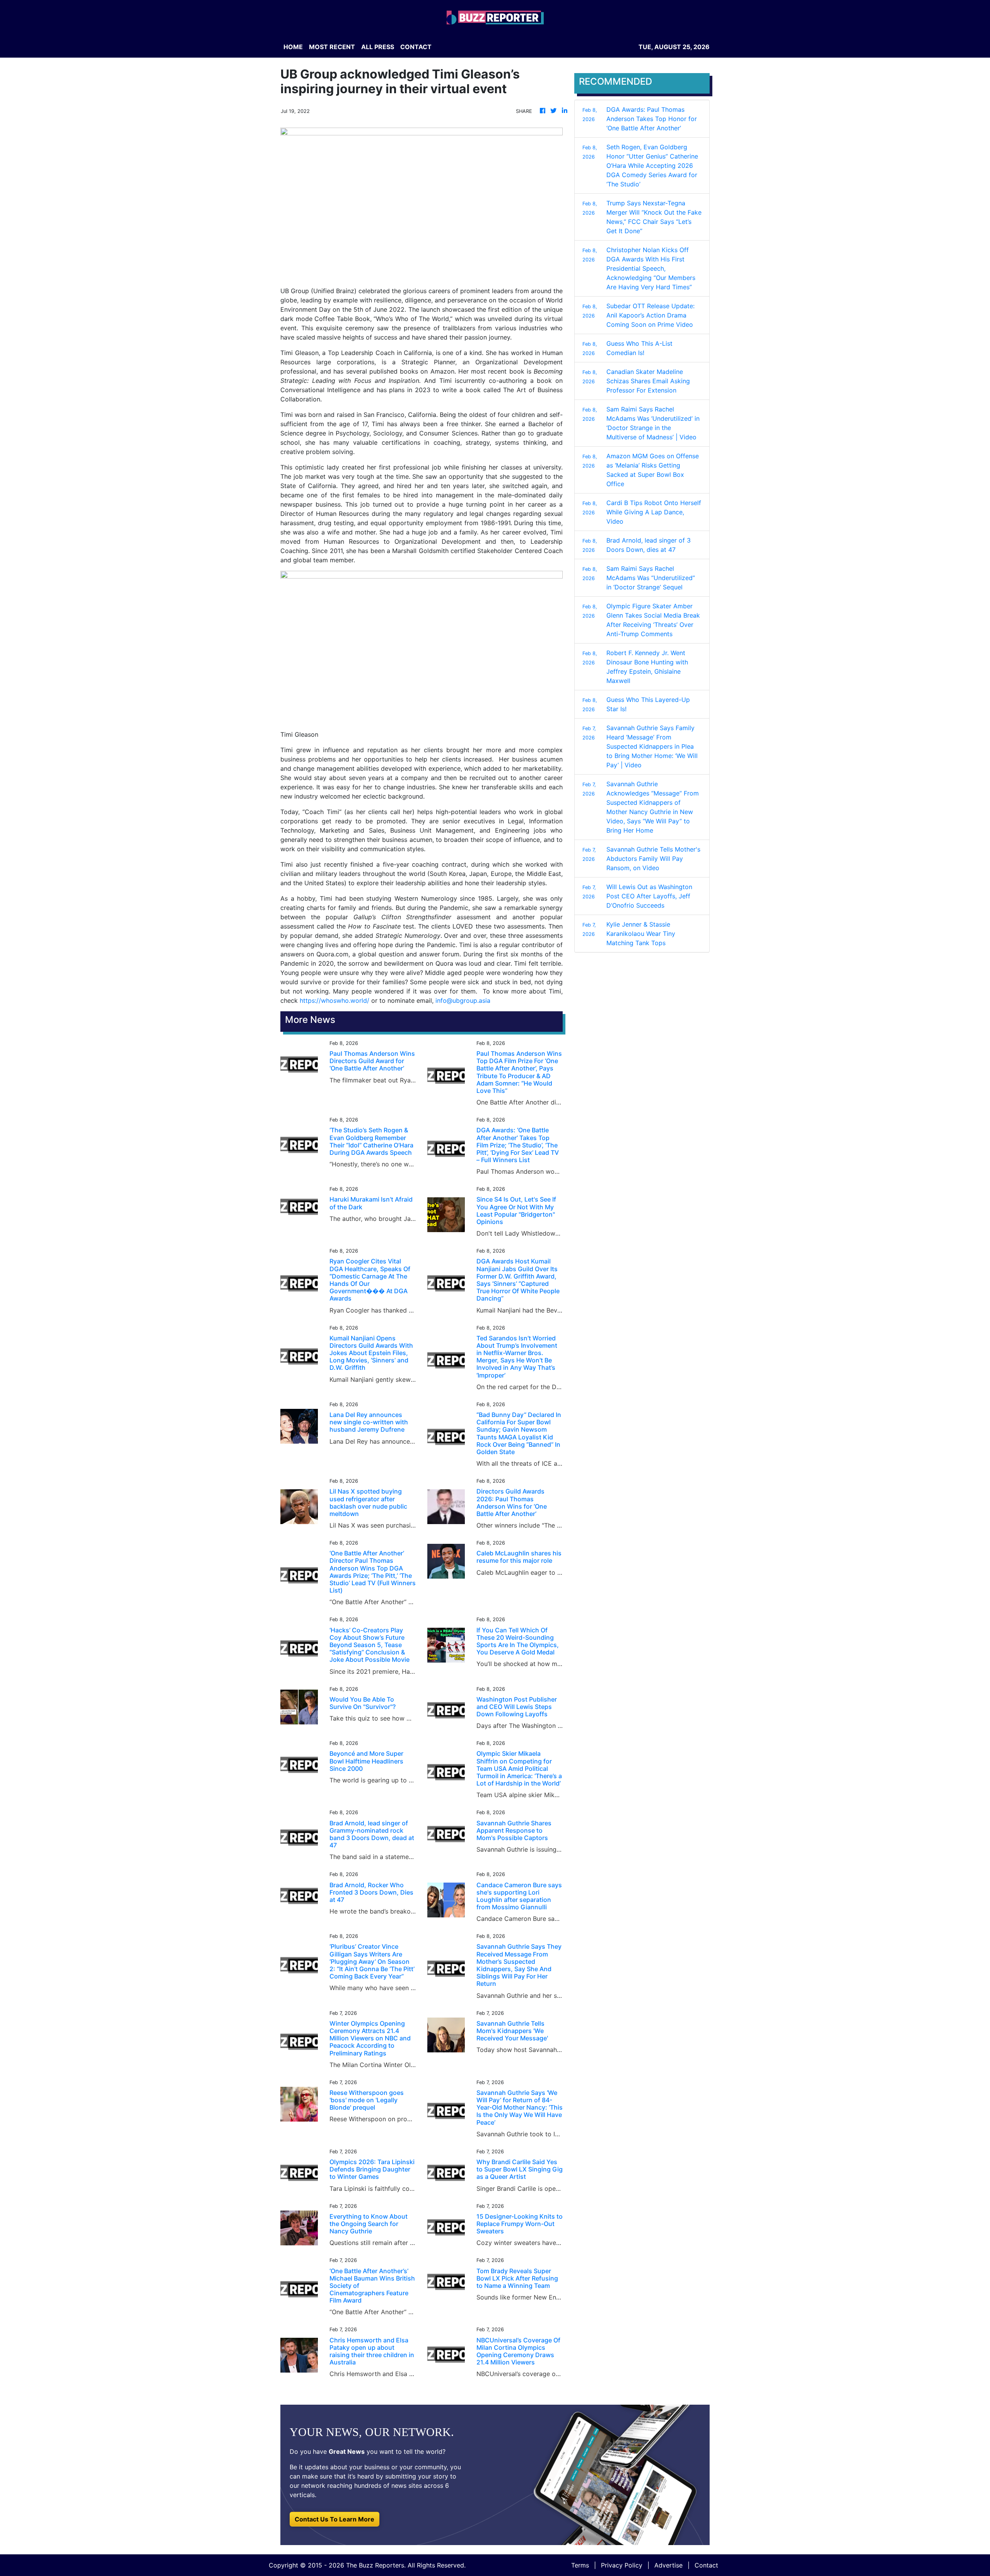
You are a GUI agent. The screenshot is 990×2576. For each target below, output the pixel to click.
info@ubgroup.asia (463, 1000)
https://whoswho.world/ (335, 1000)
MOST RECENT (332, 47)
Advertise (668, 2565)
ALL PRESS (378, 47)
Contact (706, 2565)
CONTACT (416, 47)
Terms (580, 2565)
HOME (293, 47)
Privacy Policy (622, 2565)
